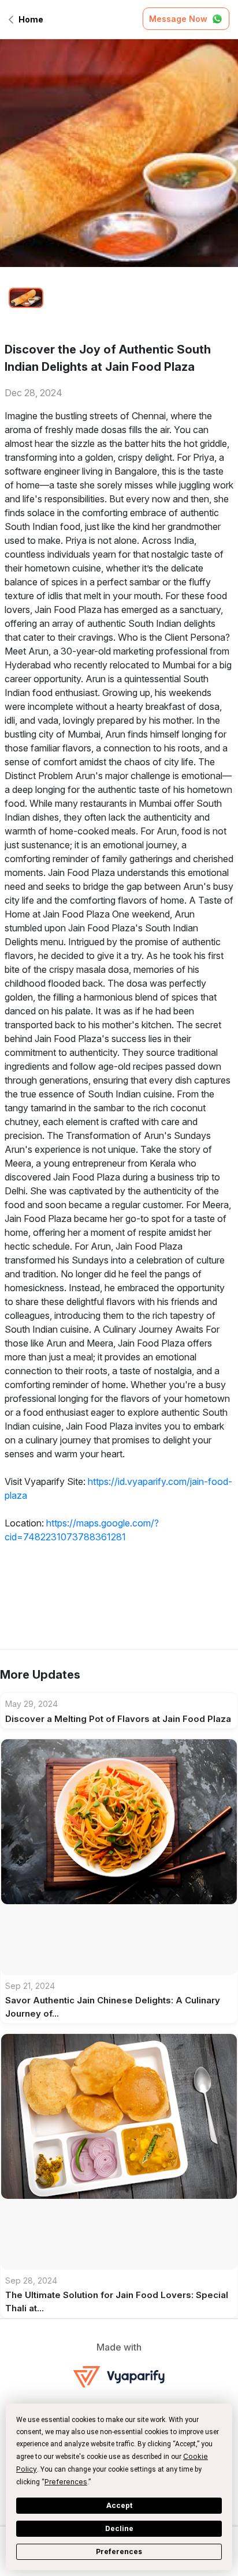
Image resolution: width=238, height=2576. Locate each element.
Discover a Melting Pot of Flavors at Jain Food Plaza (118, 1719)
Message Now (178, 19)
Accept (119, 2505)
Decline (119, 2528)
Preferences (119, 2551)
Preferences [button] (66, 2482)
